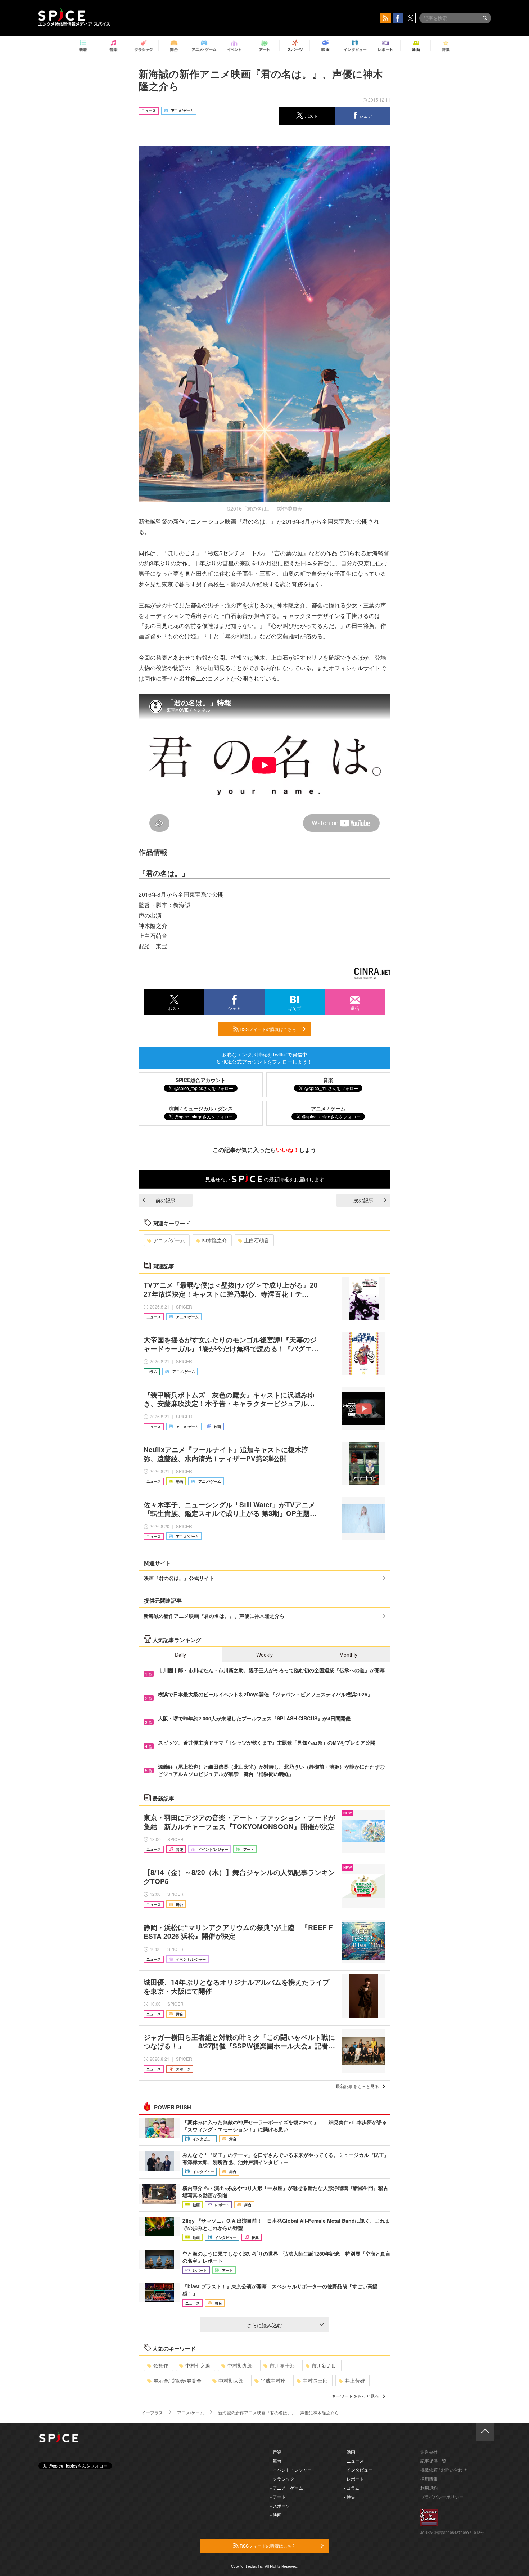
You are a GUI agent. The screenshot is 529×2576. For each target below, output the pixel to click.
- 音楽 (276, 2452)
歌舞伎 (161, 2365)
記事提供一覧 (433, 2461)
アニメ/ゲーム (169, 1240)
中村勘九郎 (240, 2365)
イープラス (152, 2412)
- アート (278, 2497)
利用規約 (429, 2488)
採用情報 (429, 2479)
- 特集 (350, 2497)
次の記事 (363, 1200)
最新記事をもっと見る (357, 2086)
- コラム (352, 2488)
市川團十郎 (282, 2365)
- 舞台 (276, 2461)
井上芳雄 (355, 2380)
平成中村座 (273, 2380)
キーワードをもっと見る (355, 2396)
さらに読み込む (264, 2325)
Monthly (348, 1655)
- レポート (354, 2479)
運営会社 (429, 2452)
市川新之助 (324, 2365)
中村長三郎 (315, 2380)
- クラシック (282, 2479)
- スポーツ (280, 2506)
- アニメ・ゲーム (287, 2488)
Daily (180, 1655)
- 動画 (350, 2452)
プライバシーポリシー (442, 2497)
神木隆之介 (214, 1240)
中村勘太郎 (231, 2380)
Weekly (264, 1655)
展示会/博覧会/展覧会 (177, 2380)
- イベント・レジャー (291, 2470)
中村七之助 (198, 2365)
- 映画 (276, 2515)
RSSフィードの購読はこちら (267, 1029)
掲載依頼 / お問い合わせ (444, 2470)
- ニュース (354, 2461)
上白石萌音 (257, 1240)
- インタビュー (358, 2470)
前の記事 (166, 1200)
